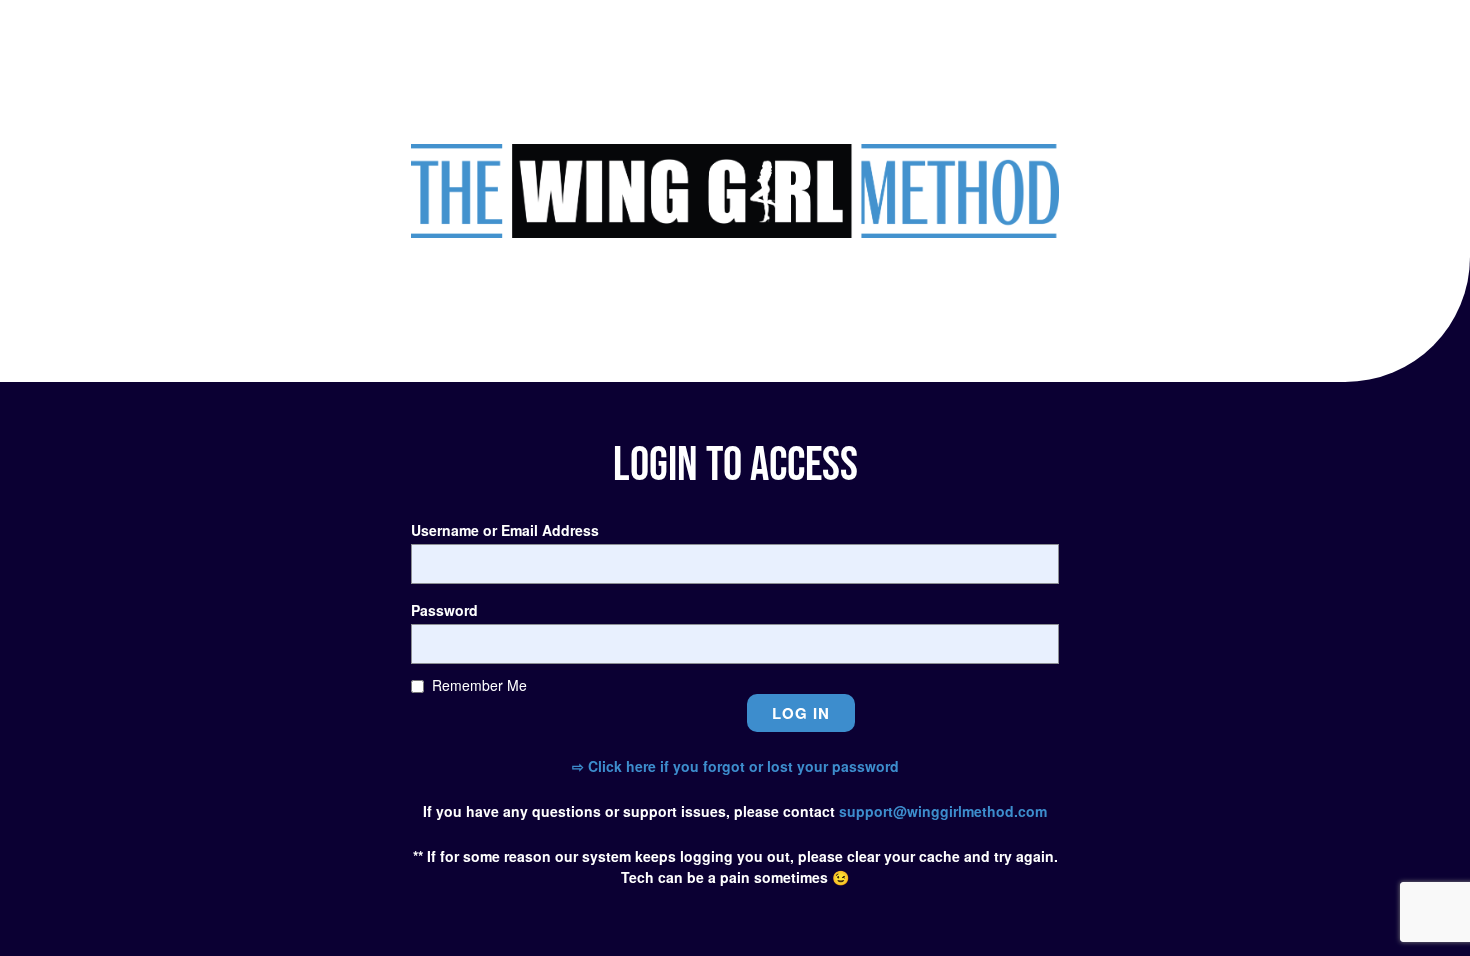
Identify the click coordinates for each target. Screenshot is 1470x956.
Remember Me (479, 685)
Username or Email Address (505, 530)
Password (444, 610)
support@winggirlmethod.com (943, 811)
